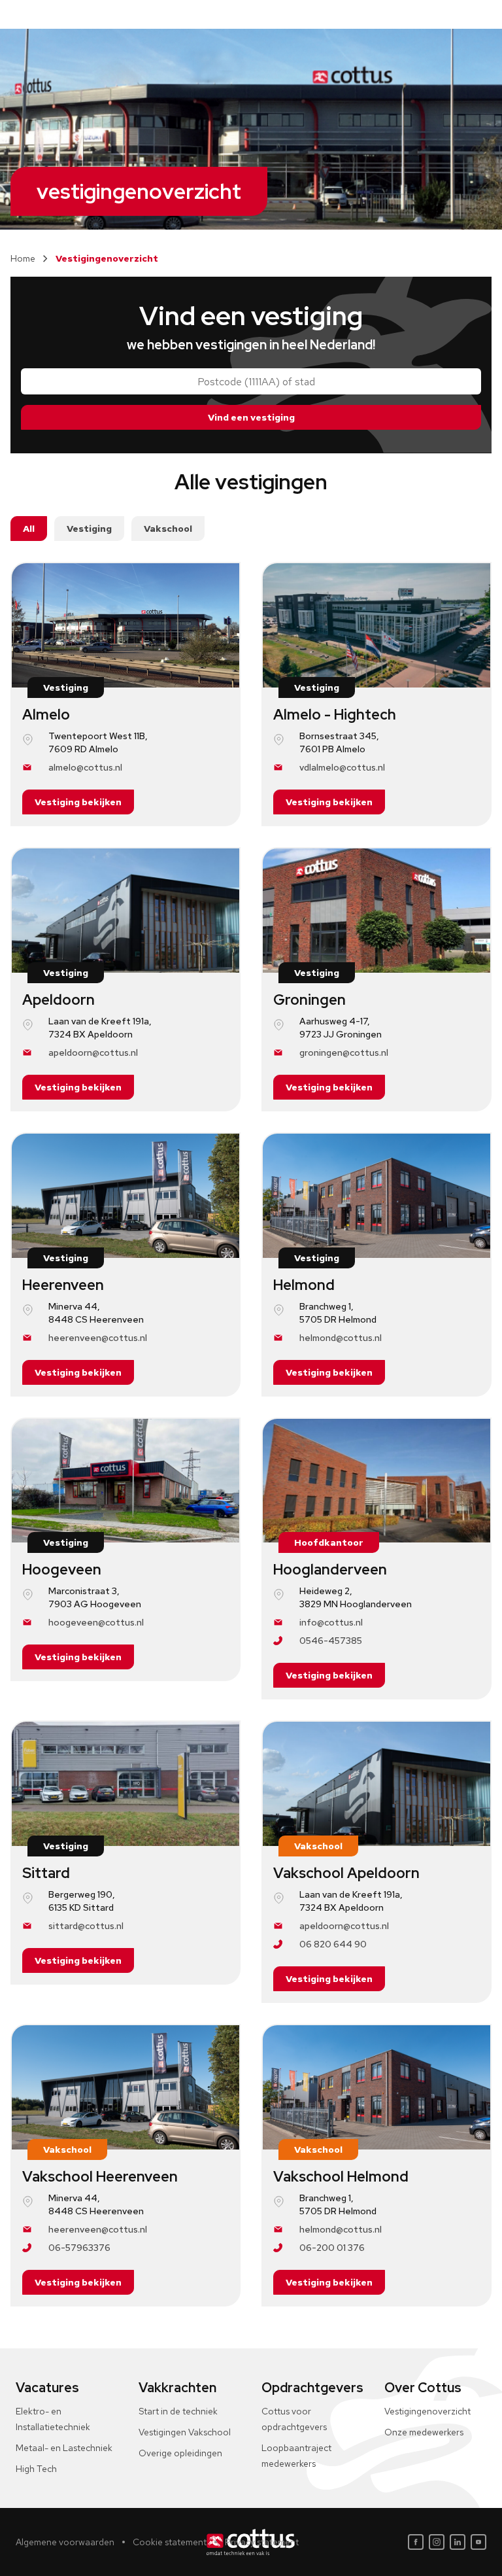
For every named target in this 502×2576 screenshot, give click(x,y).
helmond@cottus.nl (341, 1338)
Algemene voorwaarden (65, 2542)
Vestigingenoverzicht (427, 2411)
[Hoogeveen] (125, 1481)
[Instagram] (437, 2542)
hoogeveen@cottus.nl (96, 1622)
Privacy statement (262, 2542)
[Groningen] (376, 911)
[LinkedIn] (458, 2542)
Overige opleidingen (180, 2453)
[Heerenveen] (125, 1196)
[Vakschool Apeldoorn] (376, 1784)
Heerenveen (63, 1285)
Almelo (46, 715)
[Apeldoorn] (125, 911)
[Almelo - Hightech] (376, 625)
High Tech (36, 2469)
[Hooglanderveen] (376, 1481)
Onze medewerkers (424, 2432)
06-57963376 (79, 2248)
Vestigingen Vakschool (185, 2432)
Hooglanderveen (330, 1570)
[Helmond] (376, 1196)
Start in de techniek (178, 2411)
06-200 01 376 (332, 2248)
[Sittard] (125, 1784)
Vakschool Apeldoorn (346, 1873)
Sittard (46, 1873)
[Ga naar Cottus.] (23, 258)
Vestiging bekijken (78, 802)
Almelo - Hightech (335, 715)
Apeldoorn (59, 1000)
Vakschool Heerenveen (100, 2177)
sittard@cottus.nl (86, 1926)
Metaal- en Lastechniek (64, 2448)
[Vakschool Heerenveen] (125, 2087)
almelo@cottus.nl (85, 767)
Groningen (310, 1000)
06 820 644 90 (333, 1944)
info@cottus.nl (331, 1622)
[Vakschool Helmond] (376, 2087)
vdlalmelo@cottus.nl (342, 767)
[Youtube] (478, 2542)
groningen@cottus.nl (344, 1053)
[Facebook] (416, 2542)
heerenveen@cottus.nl (98, 1338)
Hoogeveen (62, 1570)
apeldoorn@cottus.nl (93, 1053)
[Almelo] (125, 625)
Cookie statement (170, 2542)
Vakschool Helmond (341, 2177)
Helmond (304, 1285)
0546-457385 (331, 1641)
